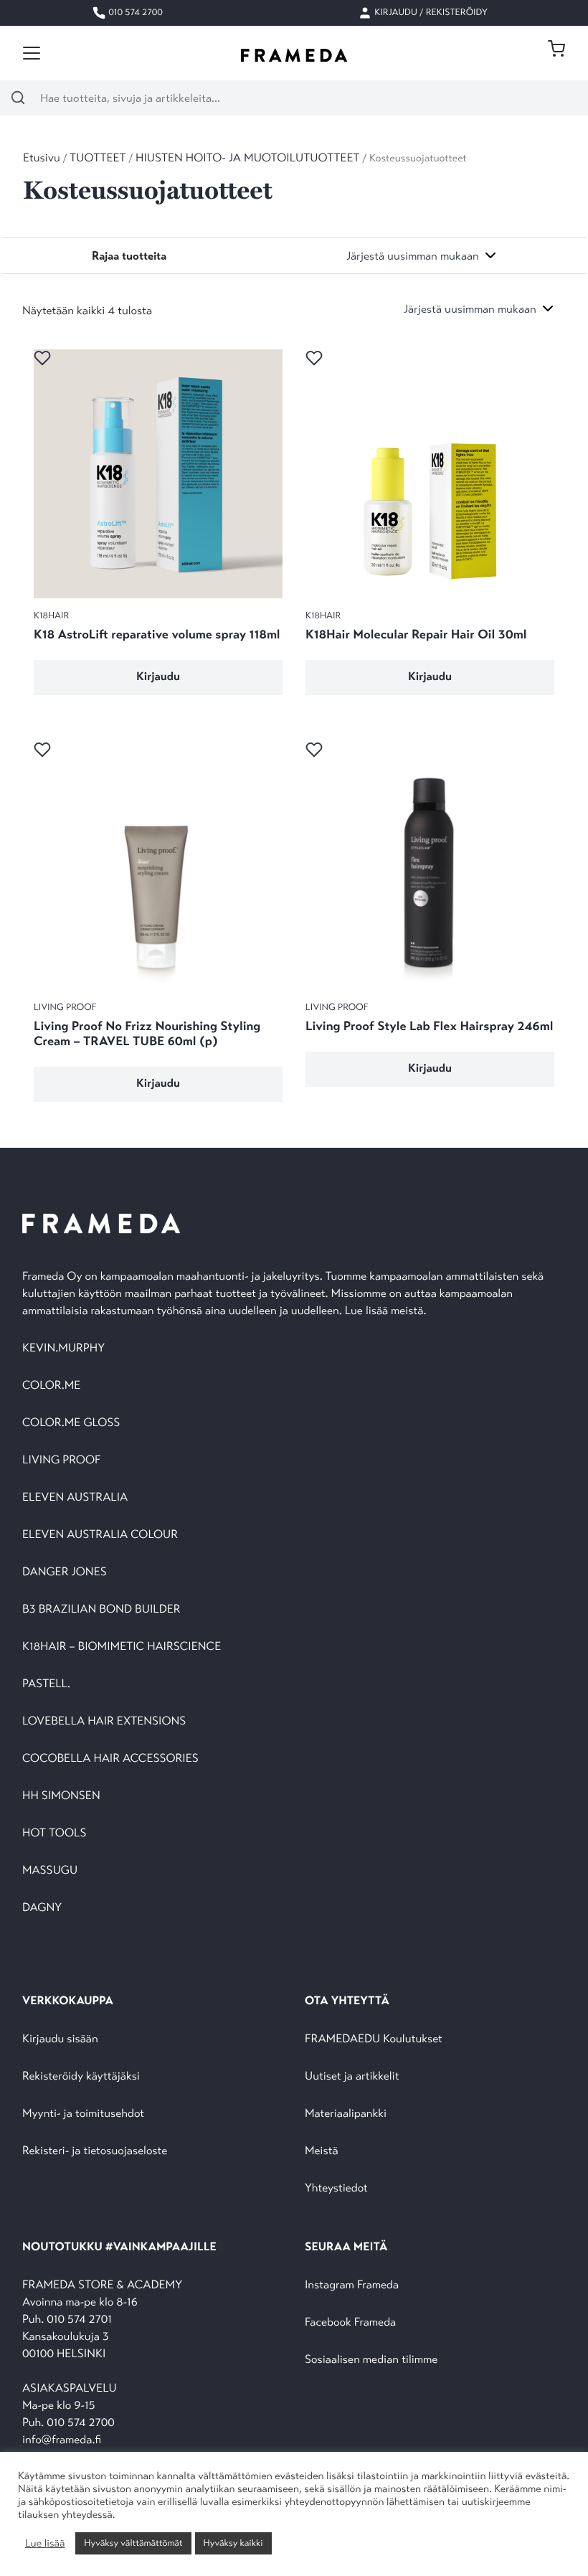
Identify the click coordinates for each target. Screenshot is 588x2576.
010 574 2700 (134, 12)
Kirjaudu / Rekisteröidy (430, 12)
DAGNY (42, 1908)
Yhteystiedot (336, 2188)
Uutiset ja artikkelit (352, 2076)
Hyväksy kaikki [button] (233, 2543)
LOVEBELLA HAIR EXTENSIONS (104, 1721)
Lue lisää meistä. (387, 1311)
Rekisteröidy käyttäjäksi (81, 2076)
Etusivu (42, 158)
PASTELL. (46, 1684)
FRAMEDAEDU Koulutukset (374, 2039)
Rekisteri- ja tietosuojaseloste (95, 2151)
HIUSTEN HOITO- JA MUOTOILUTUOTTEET (248, 158)
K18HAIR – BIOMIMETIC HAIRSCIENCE (122, 1647)
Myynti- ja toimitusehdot (83, 2114)
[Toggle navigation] (32, 53)
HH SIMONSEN (61, 1796)
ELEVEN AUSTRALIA (75, 1497)
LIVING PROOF (61, 1460)
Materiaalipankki (346, 2114)
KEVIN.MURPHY (65, 1348)
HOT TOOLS (54, 1833)
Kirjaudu (158, 677)
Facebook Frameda (350, 2322)
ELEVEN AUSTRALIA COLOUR (100, 1535)
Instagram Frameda (352, 2285)
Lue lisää (45, 2544)
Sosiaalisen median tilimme (371, 2360)
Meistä (321, 2151)
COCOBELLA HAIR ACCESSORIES (110, 1759)
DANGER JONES (65, 1572)
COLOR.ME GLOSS (71, 1423)
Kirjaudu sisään (60, 2039)
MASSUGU (50, 1870)
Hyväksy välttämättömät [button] (133, 2543)
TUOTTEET (98, 158)
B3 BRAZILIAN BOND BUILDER (101, 1609)
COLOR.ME (51, 1386)
